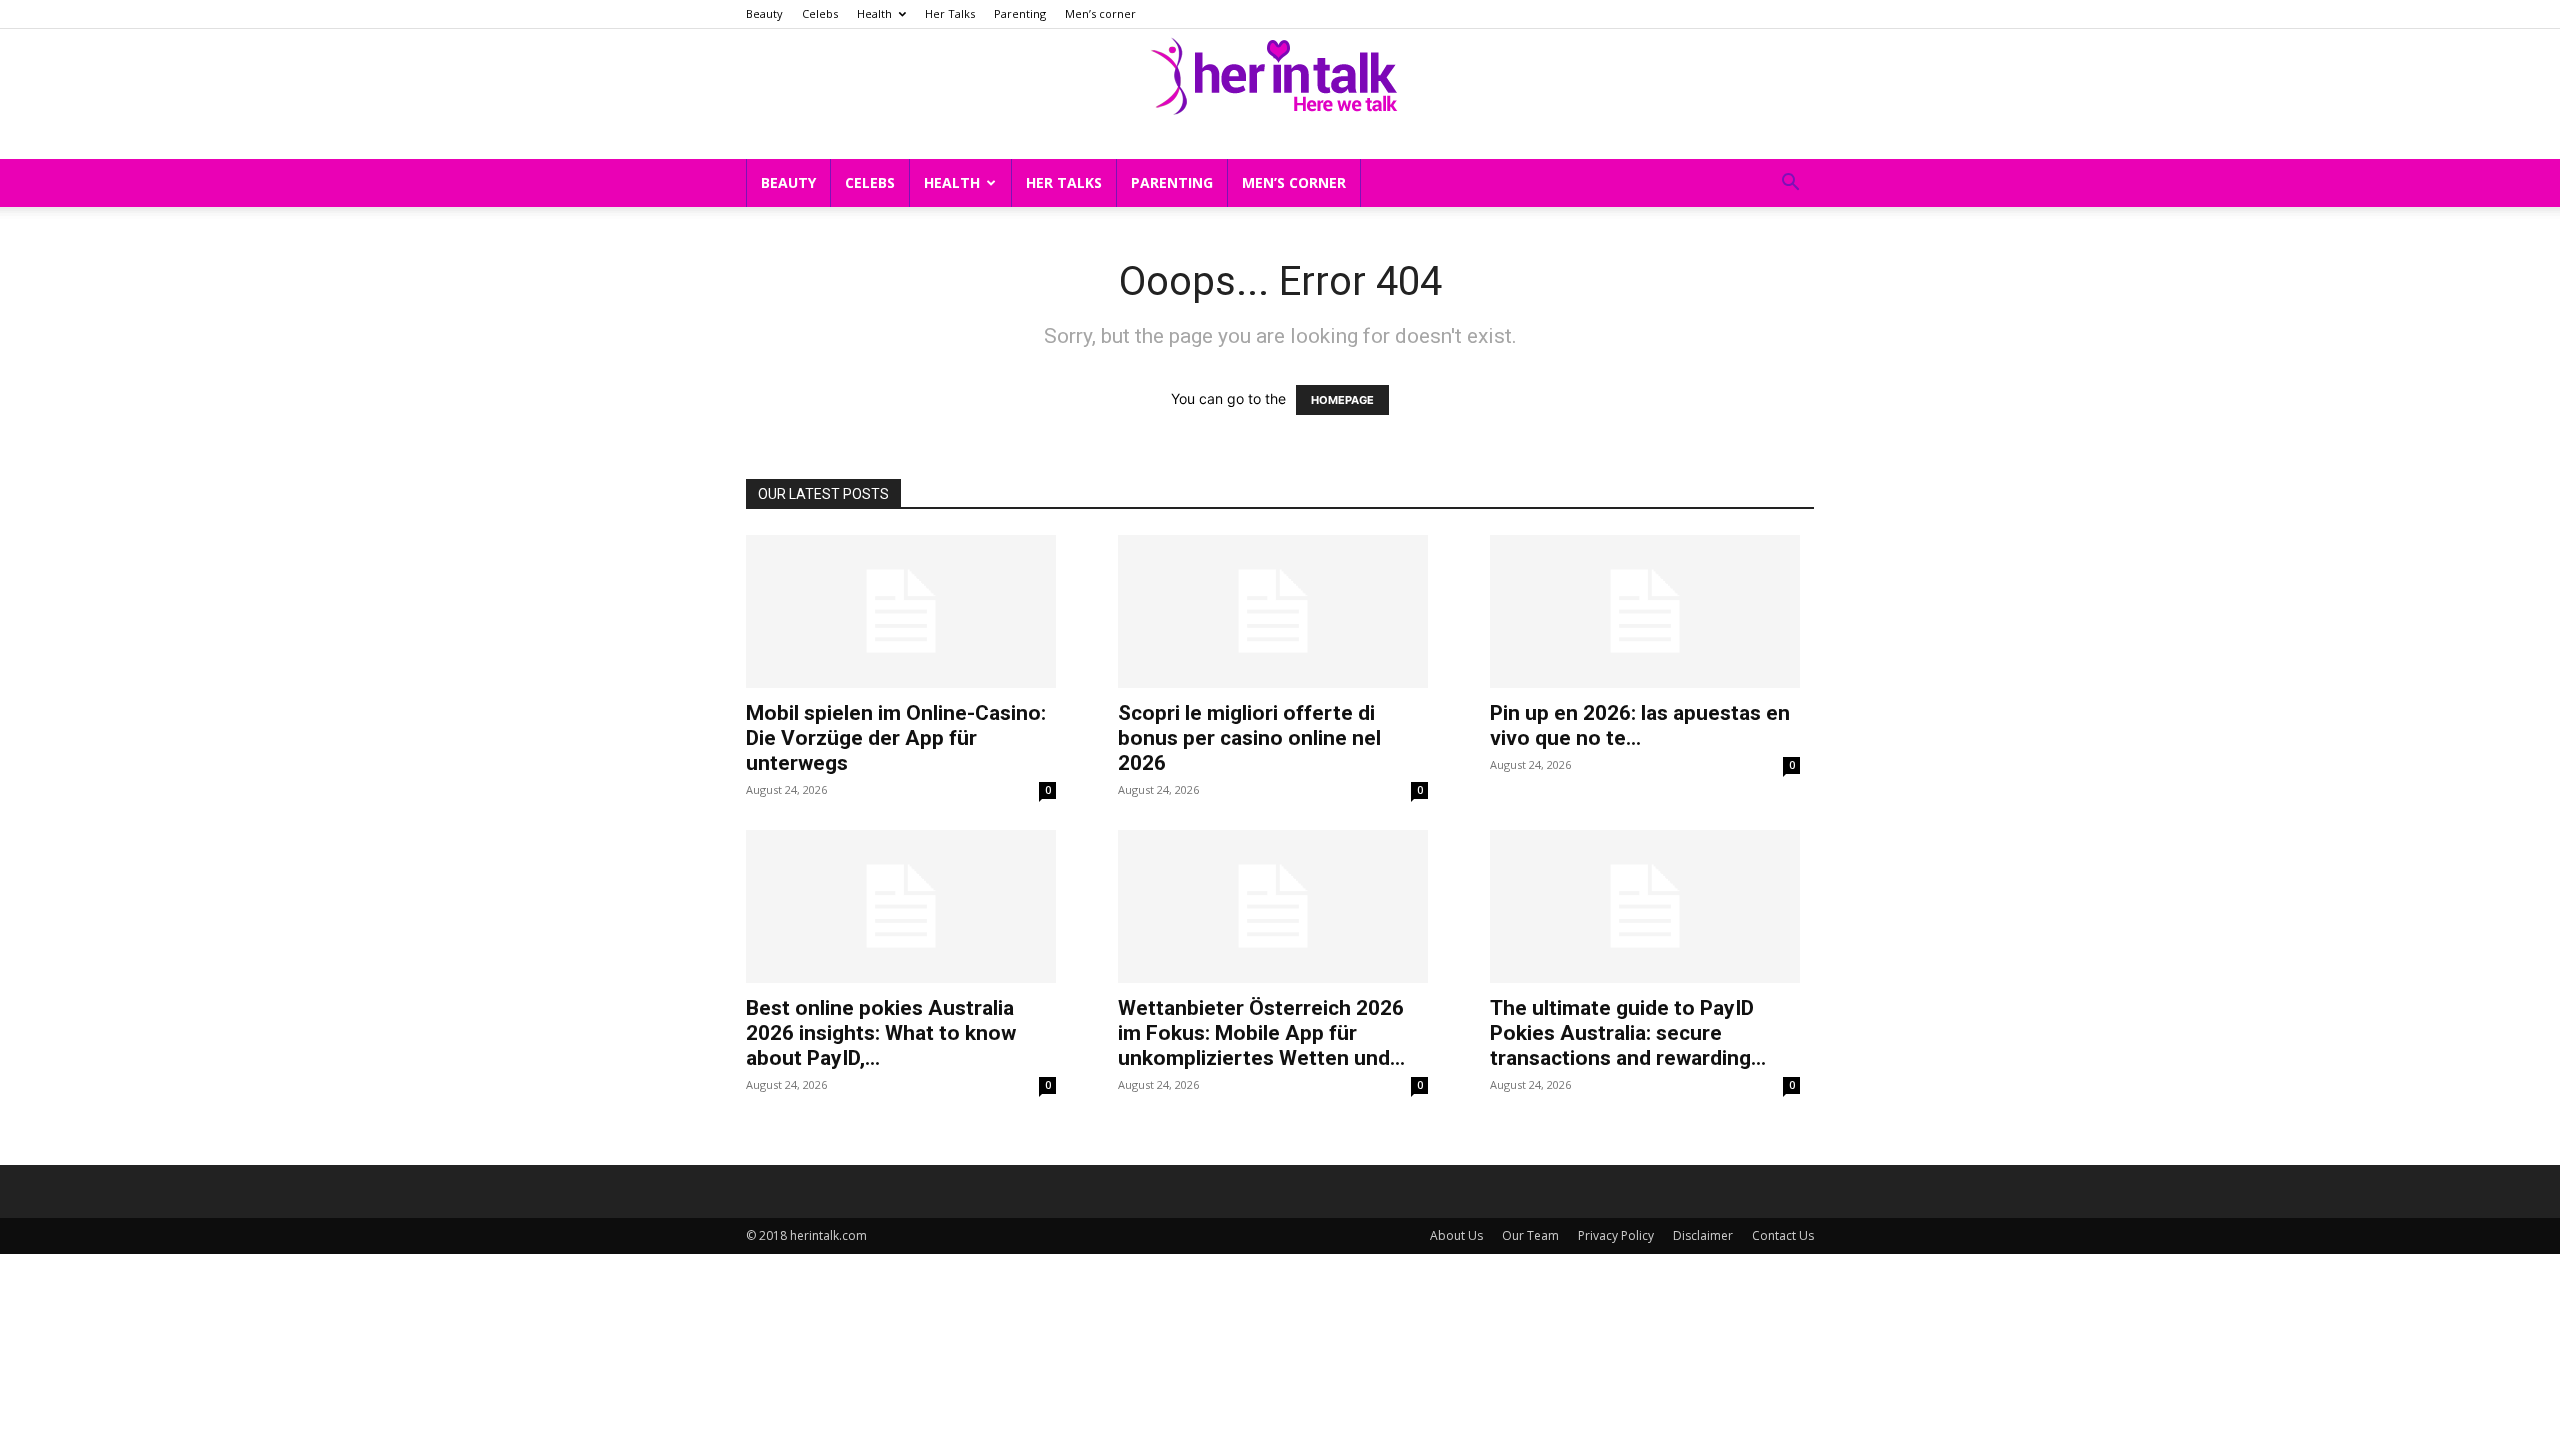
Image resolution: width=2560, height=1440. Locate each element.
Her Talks (950, 13)
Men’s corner (1100, 13)
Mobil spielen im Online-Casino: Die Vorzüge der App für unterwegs (896, 738)
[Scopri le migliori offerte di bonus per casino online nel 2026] (1273, 611)
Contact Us (1783, 1235)
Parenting (1020, 13)
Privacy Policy (1616, 1235)
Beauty (764, 13)
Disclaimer (1703, 1235)
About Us (1456, 1235)
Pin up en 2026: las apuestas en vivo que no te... (1640, 725)
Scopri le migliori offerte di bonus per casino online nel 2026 (1249, 738)
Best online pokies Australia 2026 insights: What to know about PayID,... (881, 1033)
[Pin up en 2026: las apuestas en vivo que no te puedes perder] (1645, 611)
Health (874, 13)
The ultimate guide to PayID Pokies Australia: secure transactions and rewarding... (1628, 1033)
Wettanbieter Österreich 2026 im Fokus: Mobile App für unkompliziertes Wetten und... (1261, 1033)
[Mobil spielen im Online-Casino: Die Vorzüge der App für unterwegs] (901, 611)
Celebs (820, 13)
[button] (1790, 184)
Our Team (1530, 1235)
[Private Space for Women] (1280, 73)
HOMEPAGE (1342, 400)
